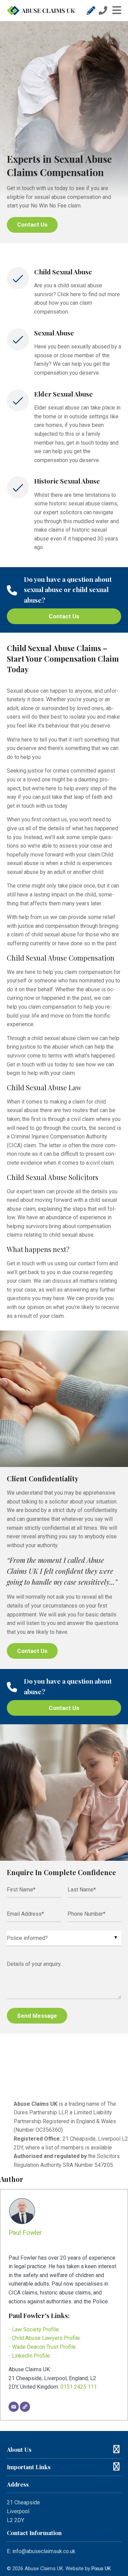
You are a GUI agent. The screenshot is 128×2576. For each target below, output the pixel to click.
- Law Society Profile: (34, 2329)
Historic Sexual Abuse (67, 481)
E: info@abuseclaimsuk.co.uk (41, 2551)
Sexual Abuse (54, 333)
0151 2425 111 (79, 2387)
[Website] (25, 2407)
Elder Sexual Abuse (63, 394)
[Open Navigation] (114, 11)
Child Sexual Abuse (63, 272)
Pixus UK (101, 2568)
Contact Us (32, 225)
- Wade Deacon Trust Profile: (43, 2347)
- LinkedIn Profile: (30, 2356)
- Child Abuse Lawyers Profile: (45, 2338)
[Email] (14, 2407)
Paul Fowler (25, 2233)
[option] (64, 132)
